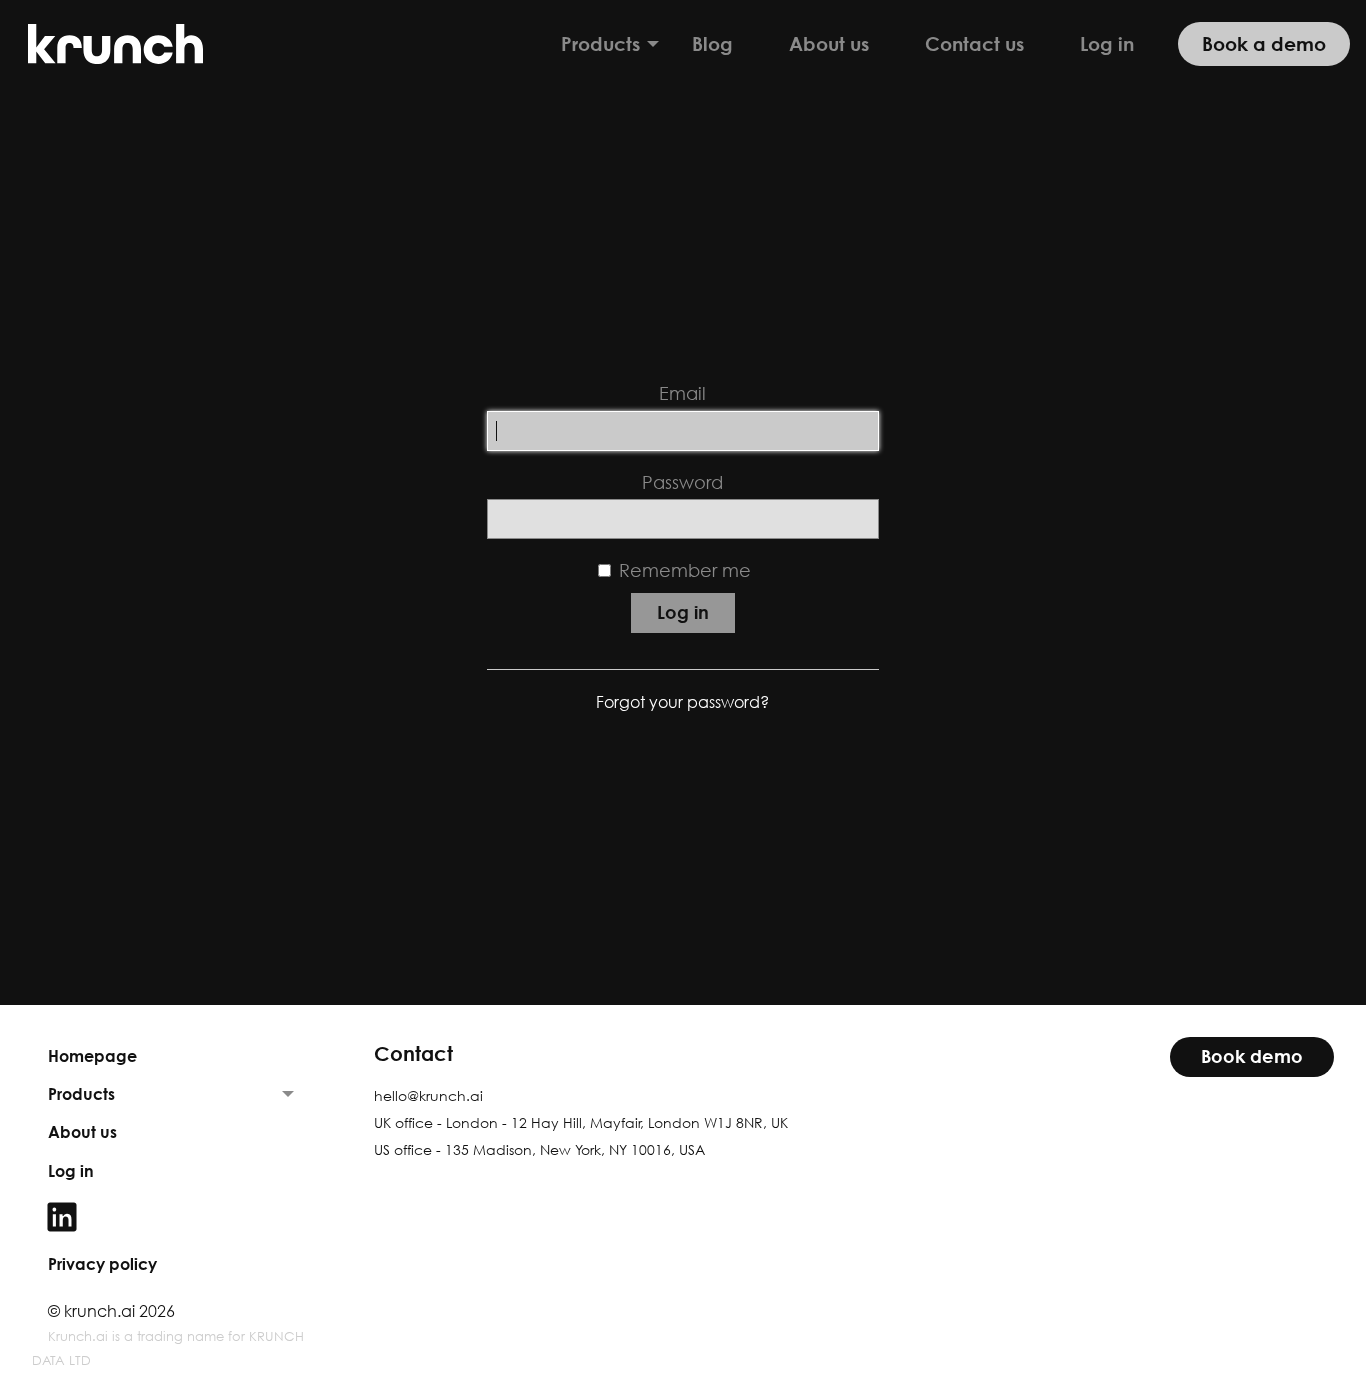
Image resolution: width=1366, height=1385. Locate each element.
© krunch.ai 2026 (111, 1311)
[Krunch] (119, 44)
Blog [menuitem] (712, 43)
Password (682, 482)
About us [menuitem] (829, 43)
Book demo (1252, 1056)
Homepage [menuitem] (92, 1056)
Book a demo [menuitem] (1264, 43)
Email (682, 393)
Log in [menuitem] (1107, 43)
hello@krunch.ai (428, 1095)
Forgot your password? (682, 702)
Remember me (685, 570)
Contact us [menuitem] (974, 43)
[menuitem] (171, 1217)
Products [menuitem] (600, 43)
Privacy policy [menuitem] (102, 1264)
